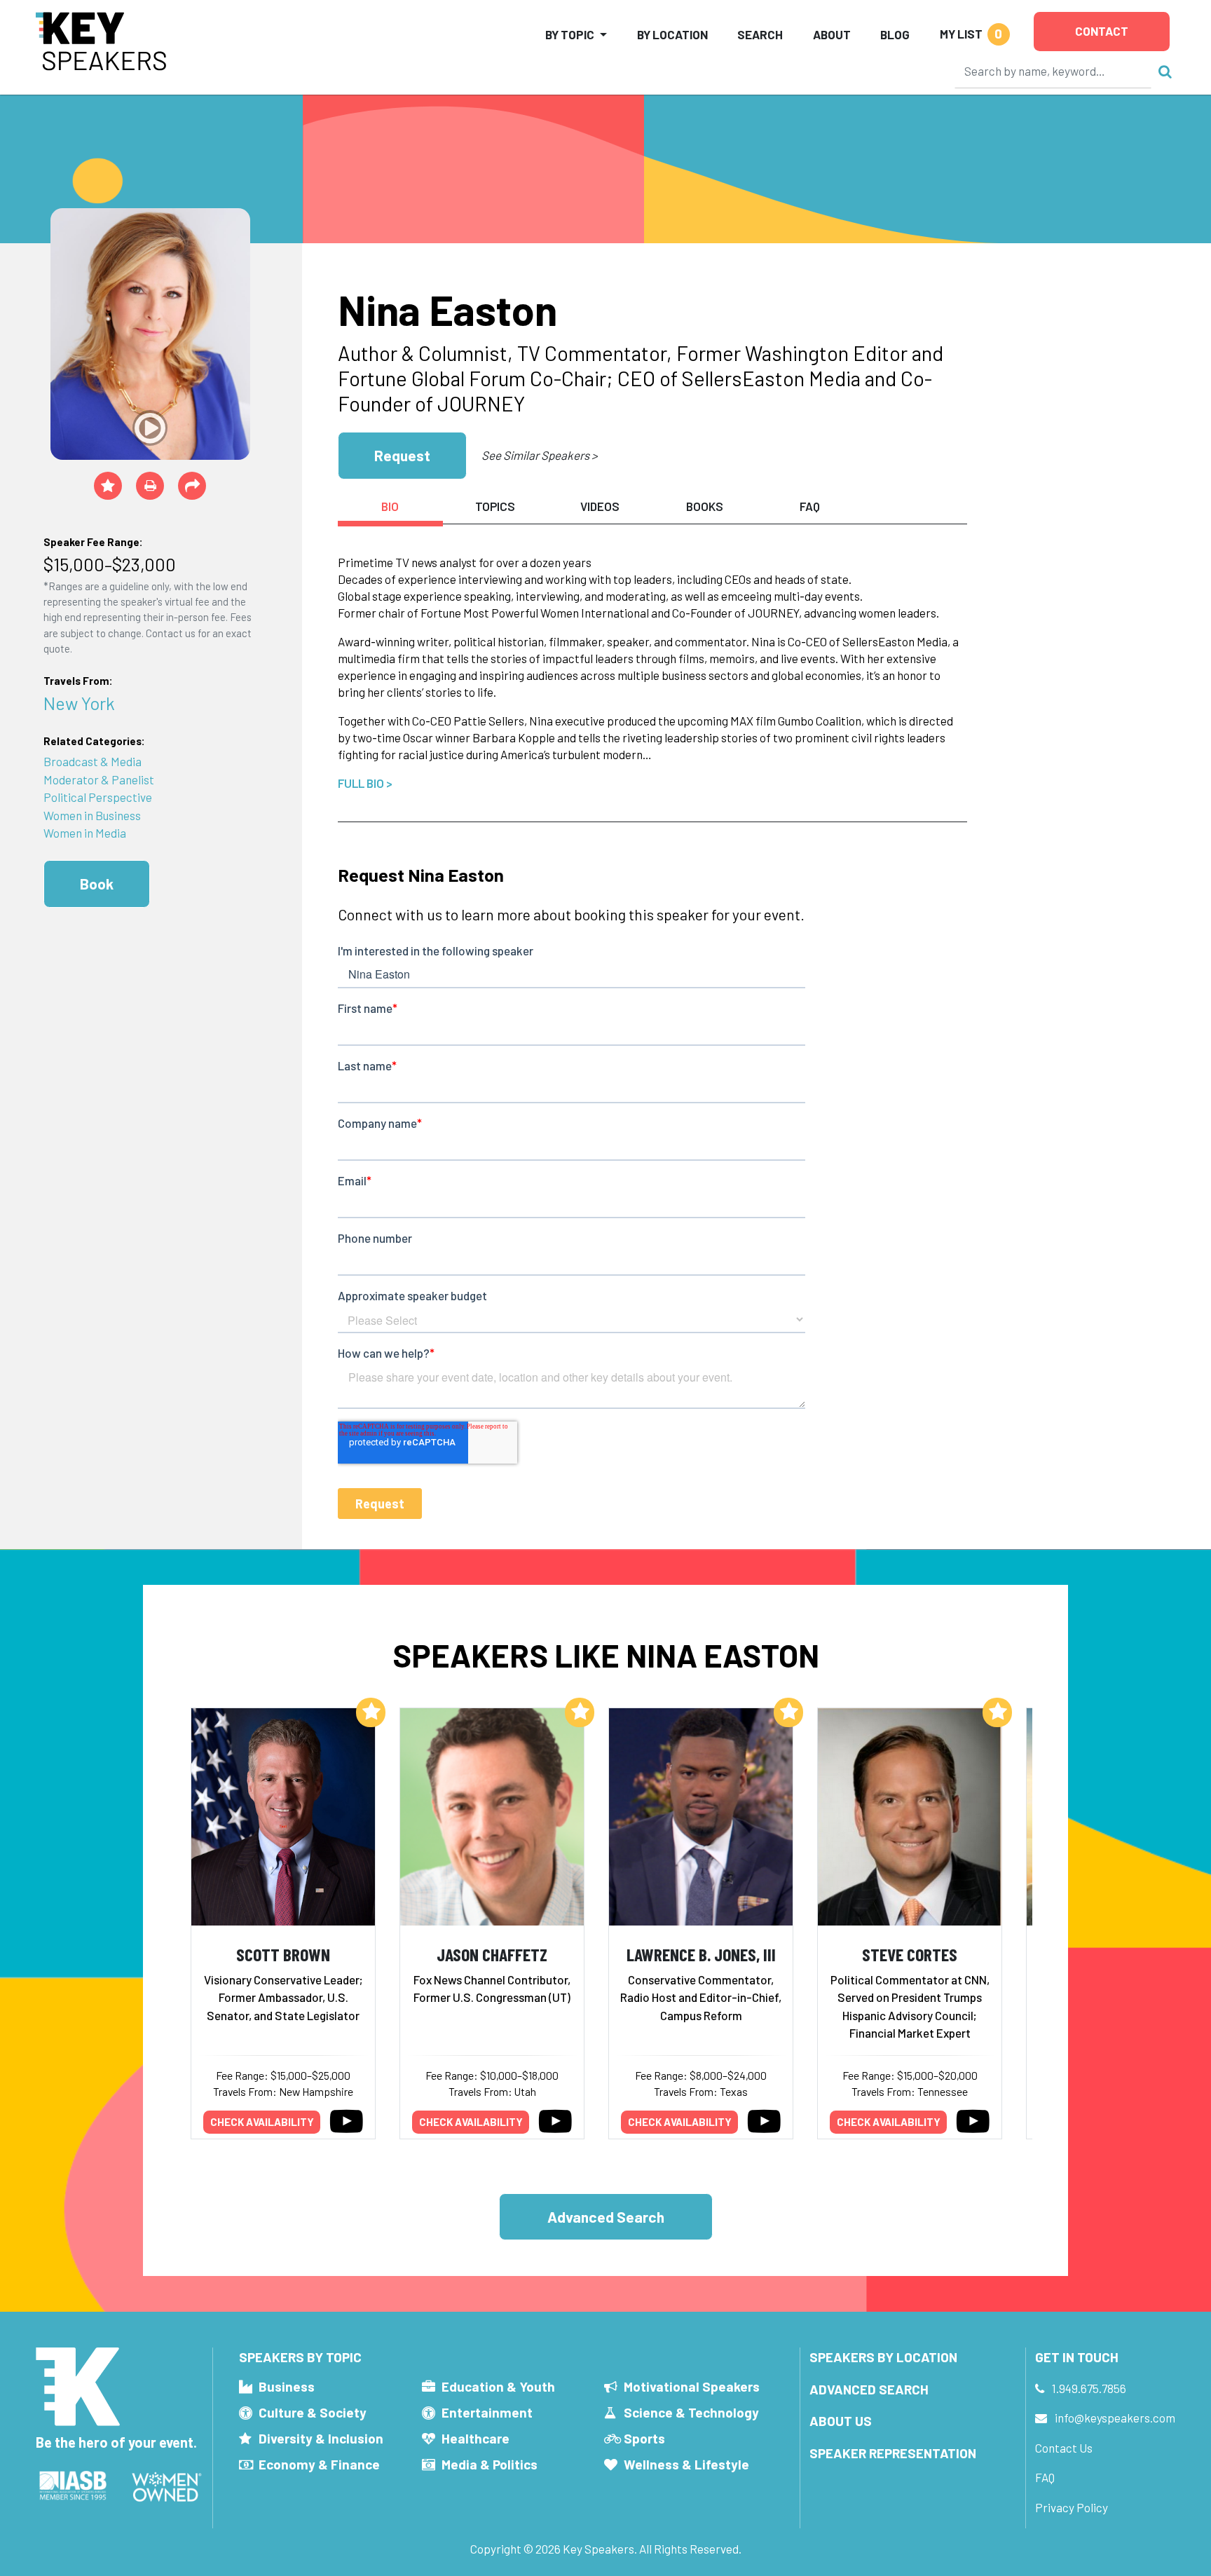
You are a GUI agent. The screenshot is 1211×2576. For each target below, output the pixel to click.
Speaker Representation (893, 2453)
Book (97, 884)
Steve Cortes (910, 1954)
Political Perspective (98, 797)
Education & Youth (498, 2386)
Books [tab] (705, 506)
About (832, 34)
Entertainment (487, 2412)
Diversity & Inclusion (321, 2438)
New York (79, 703)
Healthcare (475, 2438)
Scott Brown (283, 1954)
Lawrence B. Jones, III (701, 1954)
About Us (841, 2421)
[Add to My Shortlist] (108, 486)
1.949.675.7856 (1089, 2388)
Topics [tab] (495, 506)
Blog (895, 34)
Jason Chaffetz (492, 1954)
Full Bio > (365, 783)
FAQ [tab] (810, 506)
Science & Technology (691, 2412)
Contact (1102, 31)
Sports (644, 2438)
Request (402, 455)
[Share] (192, 486)
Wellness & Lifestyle (686, 2464)
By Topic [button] (570, 34)
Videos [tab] (600, 506)
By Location (672, 34)
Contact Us (1064, 2448)
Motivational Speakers (692, 2386)
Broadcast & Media (93, 761)
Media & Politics (490, 2464)
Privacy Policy (1072, 2507)
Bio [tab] (390, 506)
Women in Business (92, 815)
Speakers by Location (883, 2357)
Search (760, 34)
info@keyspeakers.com (1115, 2418)
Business (287, 2386)
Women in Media (85, 833)
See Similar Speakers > (539, 455)
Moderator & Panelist (99, 779)
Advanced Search (606, 2217)
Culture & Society (313, 2412)
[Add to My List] (371, 1712)
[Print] (150, 486)
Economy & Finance (319, 2464)
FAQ (1045, 2477)
